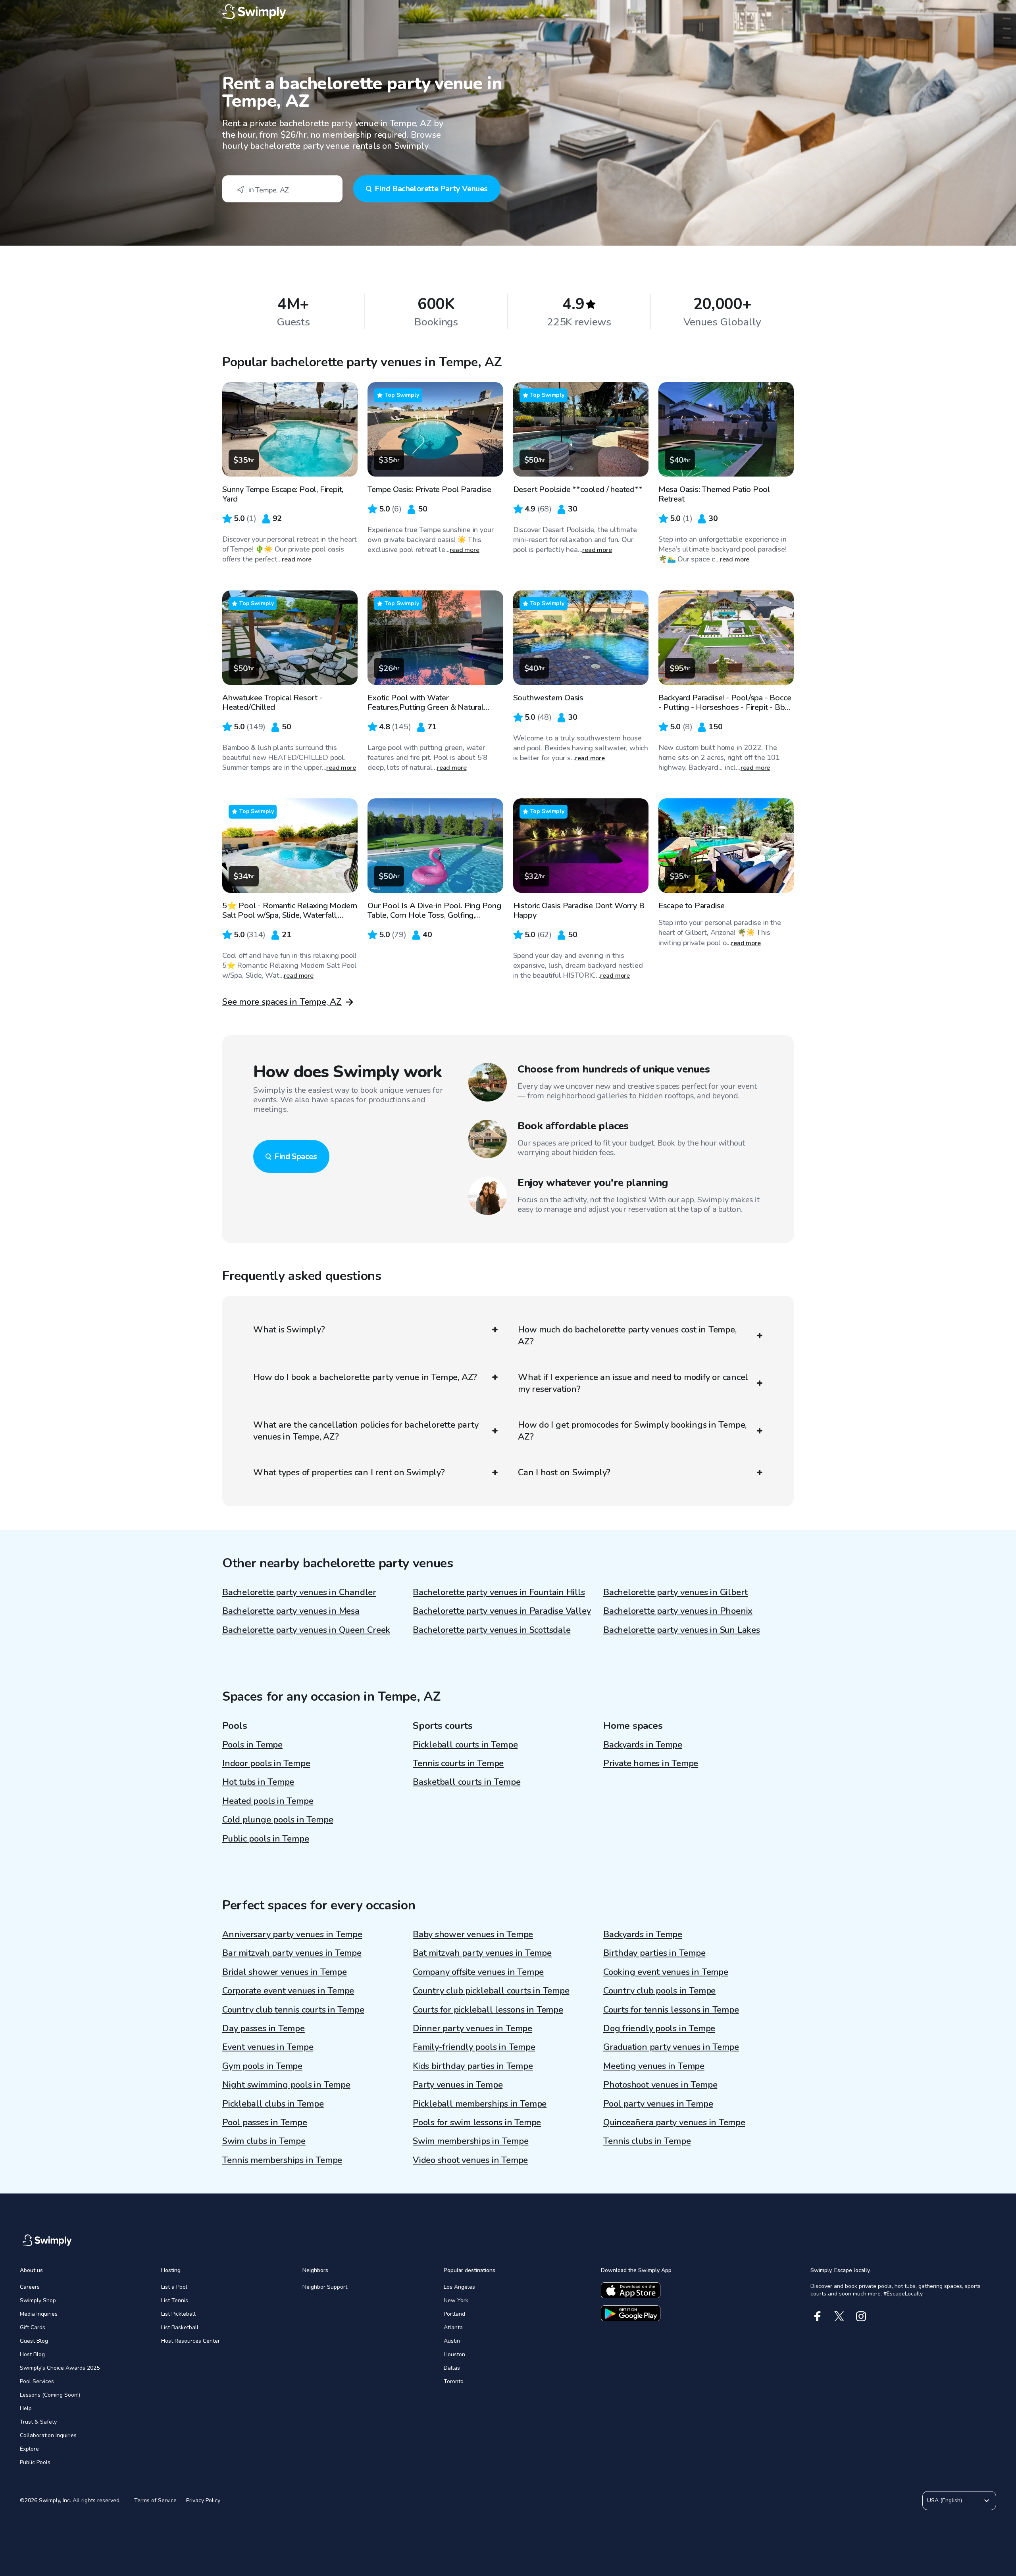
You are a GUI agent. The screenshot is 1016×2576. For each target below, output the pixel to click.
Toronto (454, 2381)
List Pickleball (178, 2314)
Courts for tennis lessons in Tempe (671, 2010)
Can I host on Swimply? (564, 1473)
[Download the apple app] (631, 2290)
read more (297, 559)
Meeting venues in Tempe (654, 2066)
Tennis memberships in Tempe (282, 2160)
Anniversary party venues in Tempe (292, 1934)
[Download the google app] (631, 2313)
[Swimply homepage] (508, 12)
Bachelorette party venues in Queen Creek (306, 1630)
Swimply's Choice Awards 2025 (60, 2368)
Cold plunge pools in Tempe (278, 1820)
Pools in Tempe (252, 1745)
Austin (452, 2341)
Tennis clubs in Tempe (647, 2141)
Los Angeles (459, 2287)
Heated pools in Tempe (268, 1801)
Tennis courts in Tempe (458, 1763)
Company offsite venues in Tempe (478, 1972)
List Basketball (180, 2327)
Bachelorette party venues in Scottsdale (492, 1630)
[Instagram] (861, 2316)
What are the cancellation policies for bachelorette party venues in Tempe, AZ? (366, 1431)
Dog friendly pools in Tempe (659, 2028)
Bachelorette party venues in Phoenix (678, 1611)
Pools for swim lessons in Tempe (477, 2122)
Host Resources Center (190, 2341)
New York (456, 2300)
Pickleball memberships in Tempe (480, 2104)
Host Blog (32, 2354)
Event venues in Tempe (268, 2047)
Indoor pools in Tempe (266, 1763)
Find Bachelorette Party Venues (431, 189)
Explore (29, 2449)
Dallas (452, 2368)
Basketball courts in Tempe (467, 1782)
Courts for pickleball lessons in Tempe (488, 2010)
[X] (839, 2316)
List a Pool (174, 2287)
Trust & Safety (38, 2422)
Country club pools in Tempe (659, 1991)
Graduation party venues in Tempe (671, 2047)
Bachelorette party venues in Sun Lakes (682, 1630)
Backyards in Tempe (643, 1745)
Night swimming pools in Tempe (286, 2085)
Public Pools (35, 2462)
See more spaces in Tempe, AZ (282, 1002)
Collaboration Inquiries (48, 2435)
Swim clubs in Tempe (264, 2141)
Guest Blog (34, 2341)
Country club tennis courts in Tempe (293, 2010)
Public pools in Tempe (266, 1839)
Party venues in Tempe (458, 2085)
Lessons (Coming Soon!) (50, 2395)
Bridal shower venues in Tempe (285, 1972)
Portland (454, 2314)
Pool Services (37, 2381)
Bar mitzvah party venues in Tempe (292, 1953)
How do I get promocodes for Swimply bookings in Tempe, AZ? (632, 1431)
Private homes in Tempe (651, 1763)
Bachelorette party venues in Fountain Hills (499, 1592)
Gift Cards (33, 2327)
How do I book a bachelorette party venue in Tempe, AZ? (365, 1377)
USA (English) (945, 2500)
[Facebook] (817, 2316)
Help (26, 2408)
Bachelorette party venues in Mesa (291, 1611)
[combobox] (282, 189)
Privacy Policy (203, 2500)
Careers (30, 2287)
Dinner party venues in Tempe (472, 2028)
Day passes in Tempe (264, 2028)
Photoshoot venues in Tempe (660, 2085)
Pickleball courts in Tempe (465, 1745)
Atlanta (453, 2327)
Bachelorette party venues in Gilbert (675, 1592)
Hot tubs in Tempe (258, 1782)
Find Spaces (296, 1156)
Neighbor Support (325, 2287)
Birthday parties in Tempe (654, 1953)
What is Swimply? (289, 1330)
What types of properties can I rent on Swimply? (349, 1473)
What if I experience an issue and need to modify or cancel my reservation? (633, 1383)
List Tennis (175, 2300)
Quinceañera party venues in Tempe (674, 2122)
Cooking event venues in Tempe (666, 1972)
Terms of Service (155, 2500)
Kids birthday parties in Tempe (473, 2066)
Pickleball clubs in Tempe (273, 2104)
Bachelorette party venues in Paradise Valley (502, 1611)
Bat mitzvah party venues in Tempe (482, 1953)
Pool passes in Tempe (265, 2122)
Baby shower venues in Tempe (473, 1934)
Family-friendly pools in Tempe (474, 2047)
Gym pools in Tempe (262, 2066)
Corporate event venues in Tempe (288, 1991)
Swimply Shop (38, 2300)
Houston (454, 2354)
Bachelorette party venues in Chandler (299, 1592)
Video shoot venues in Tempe (470, 2160)
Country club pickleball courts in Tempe (491, 1991)
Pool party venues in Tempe (658, 2104)
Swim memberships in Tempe (471, 2141)
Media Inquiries (39, 2314)
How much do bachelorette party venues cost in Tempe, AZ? (627, 1336)
